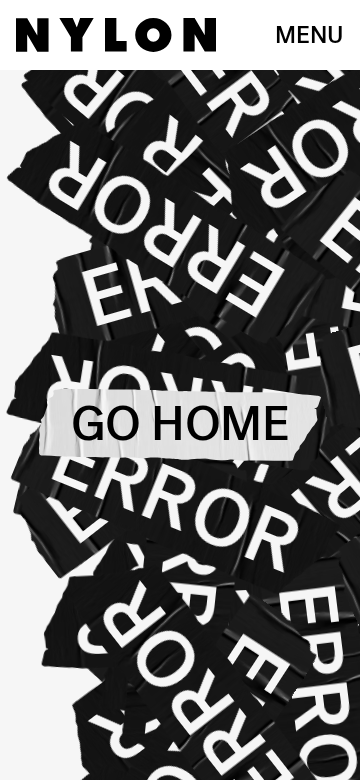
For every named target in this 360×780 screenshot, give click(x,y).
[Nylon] (116, 35)
